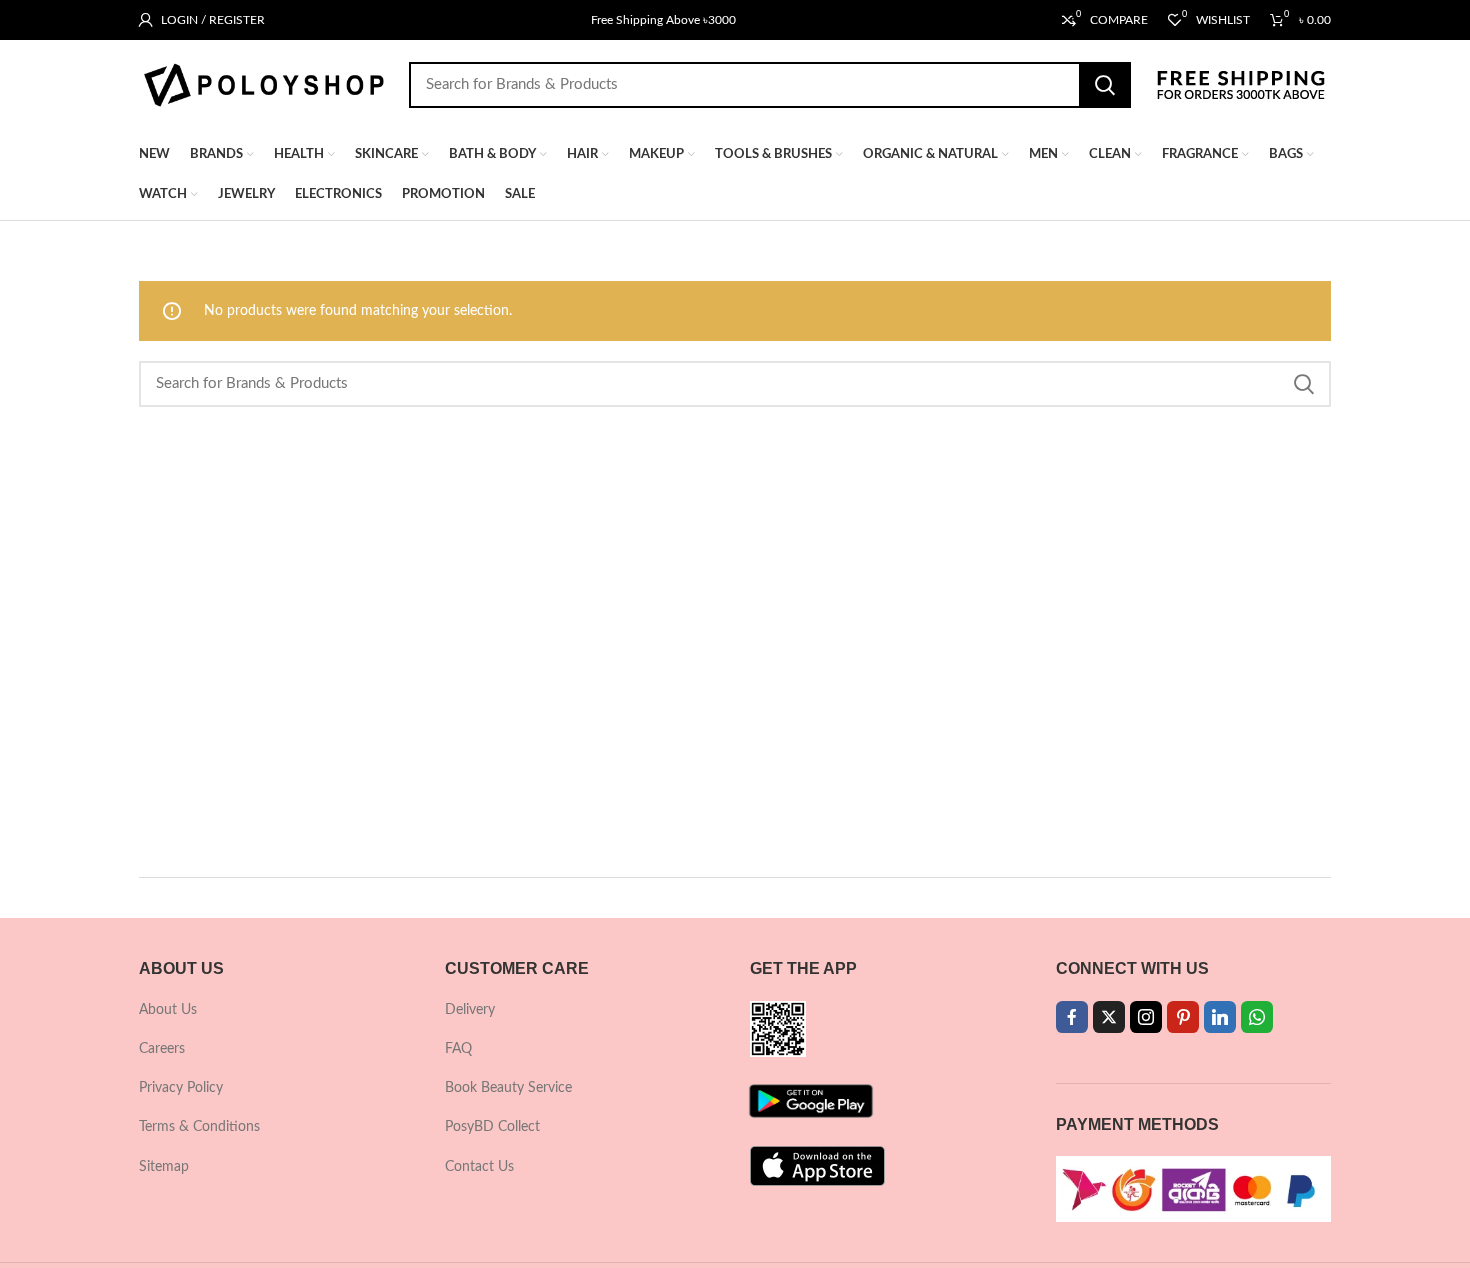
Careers (162, 1049)
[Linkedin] (1220, 1017)
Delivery (470, 1010)
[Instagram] (1146, 1017)
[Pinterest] (1183, 1017)
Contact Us (479, 1167)
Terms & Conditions (199, 1127)
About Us (168, 1010)
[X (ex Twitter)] (1109, 1017)
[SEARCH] (1105, 85)
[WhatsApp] (1257, 1017)
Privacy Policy (181, 1088)
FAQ (458, 1049)
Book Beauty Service (508, 1088)
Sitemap (164, 1167)
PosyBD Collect (492, 1127)
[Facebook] (1072, 1017)
